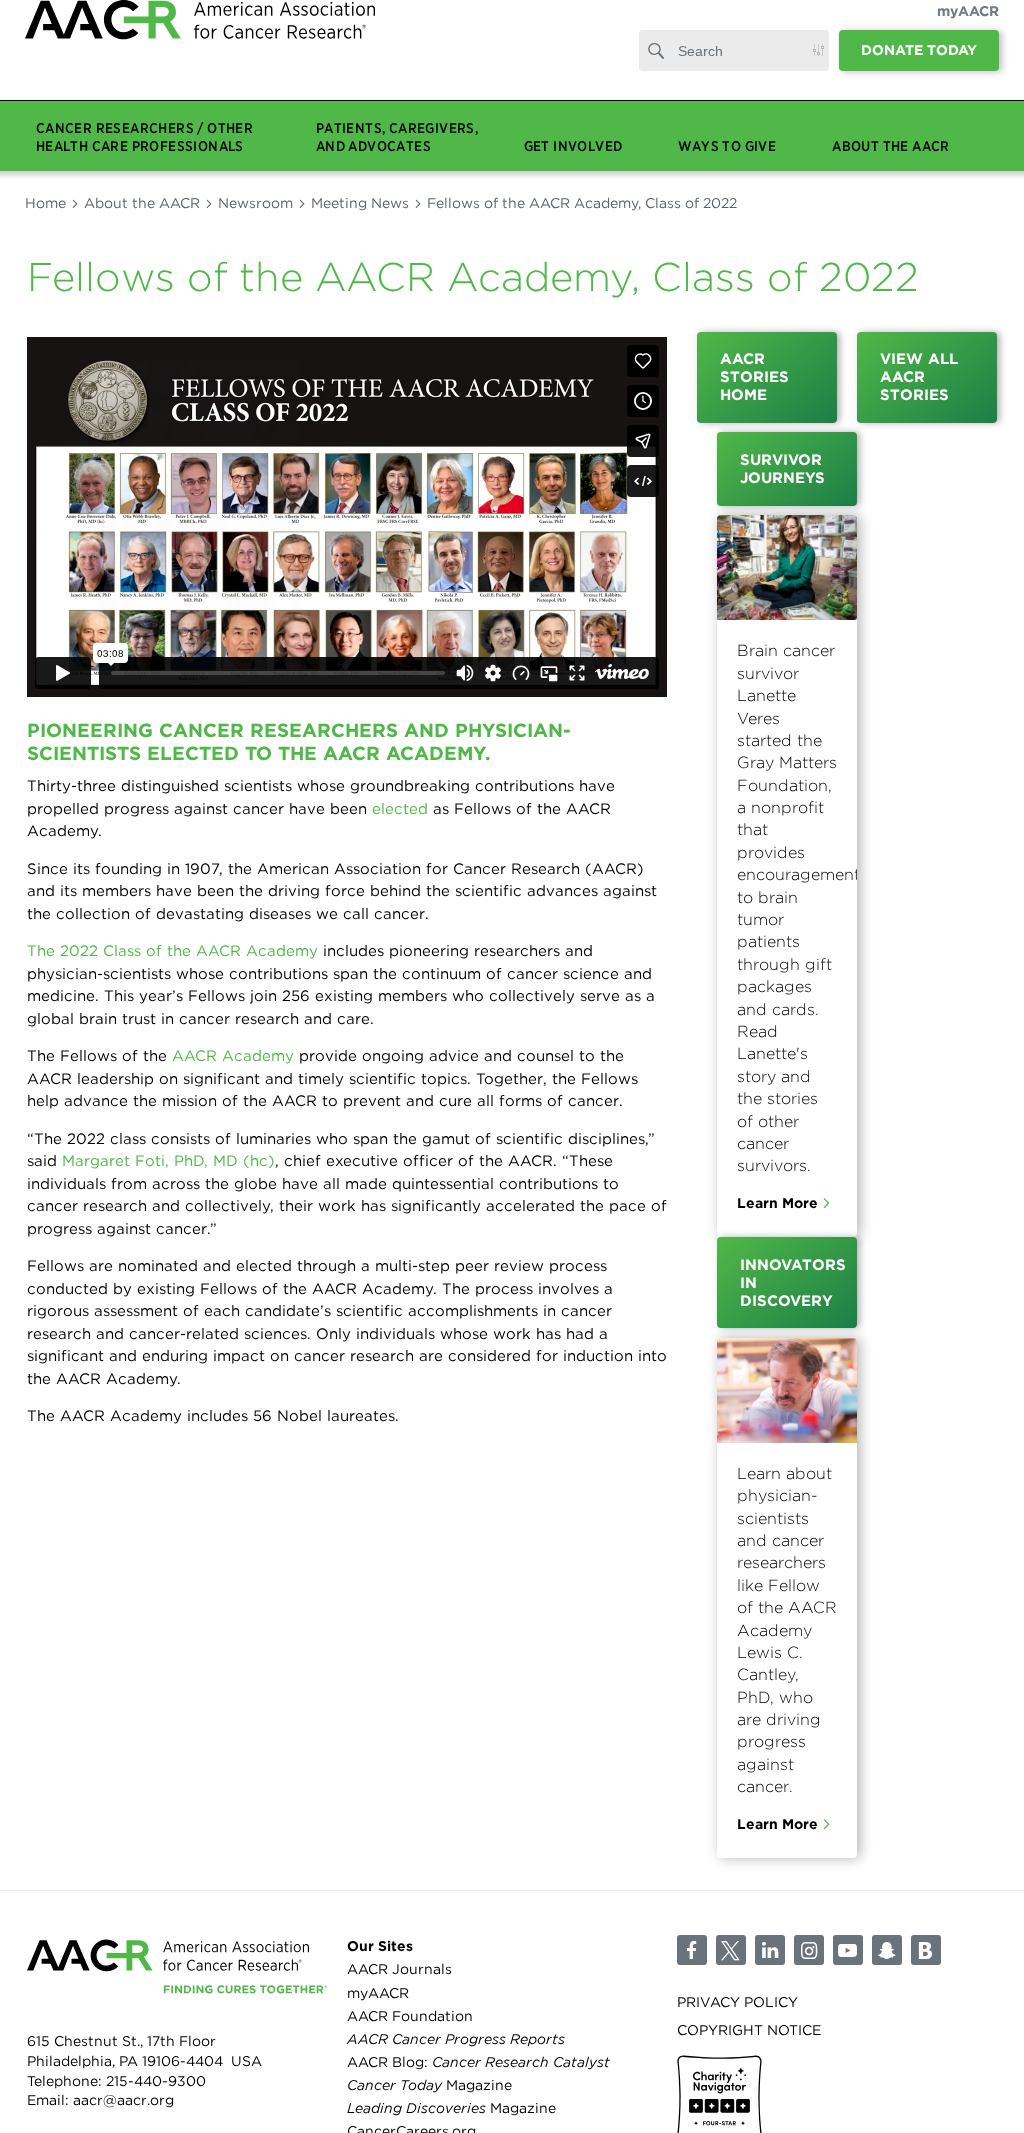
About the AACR (142, 203)
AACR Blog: (478, 2062)
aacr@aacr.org (123, 2100)
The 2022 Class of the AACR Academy (172, 951)
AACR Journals (399, 1969)
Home (45, 203)
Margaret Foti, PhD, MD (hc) (168, 1161)
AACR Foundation (410, 2016)
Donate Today (919, 70)
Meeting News (360, 203)
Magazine (429, 2085)
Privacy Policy (737, 2002)
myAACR (968, 31)
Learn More (777, 1203)
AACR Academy (233, 1056)
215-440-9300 (156, 2081)
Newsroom (255, 203)
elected (400, 809)
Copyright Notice (749, 2030)
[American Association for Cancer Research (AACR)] (200, 62)
